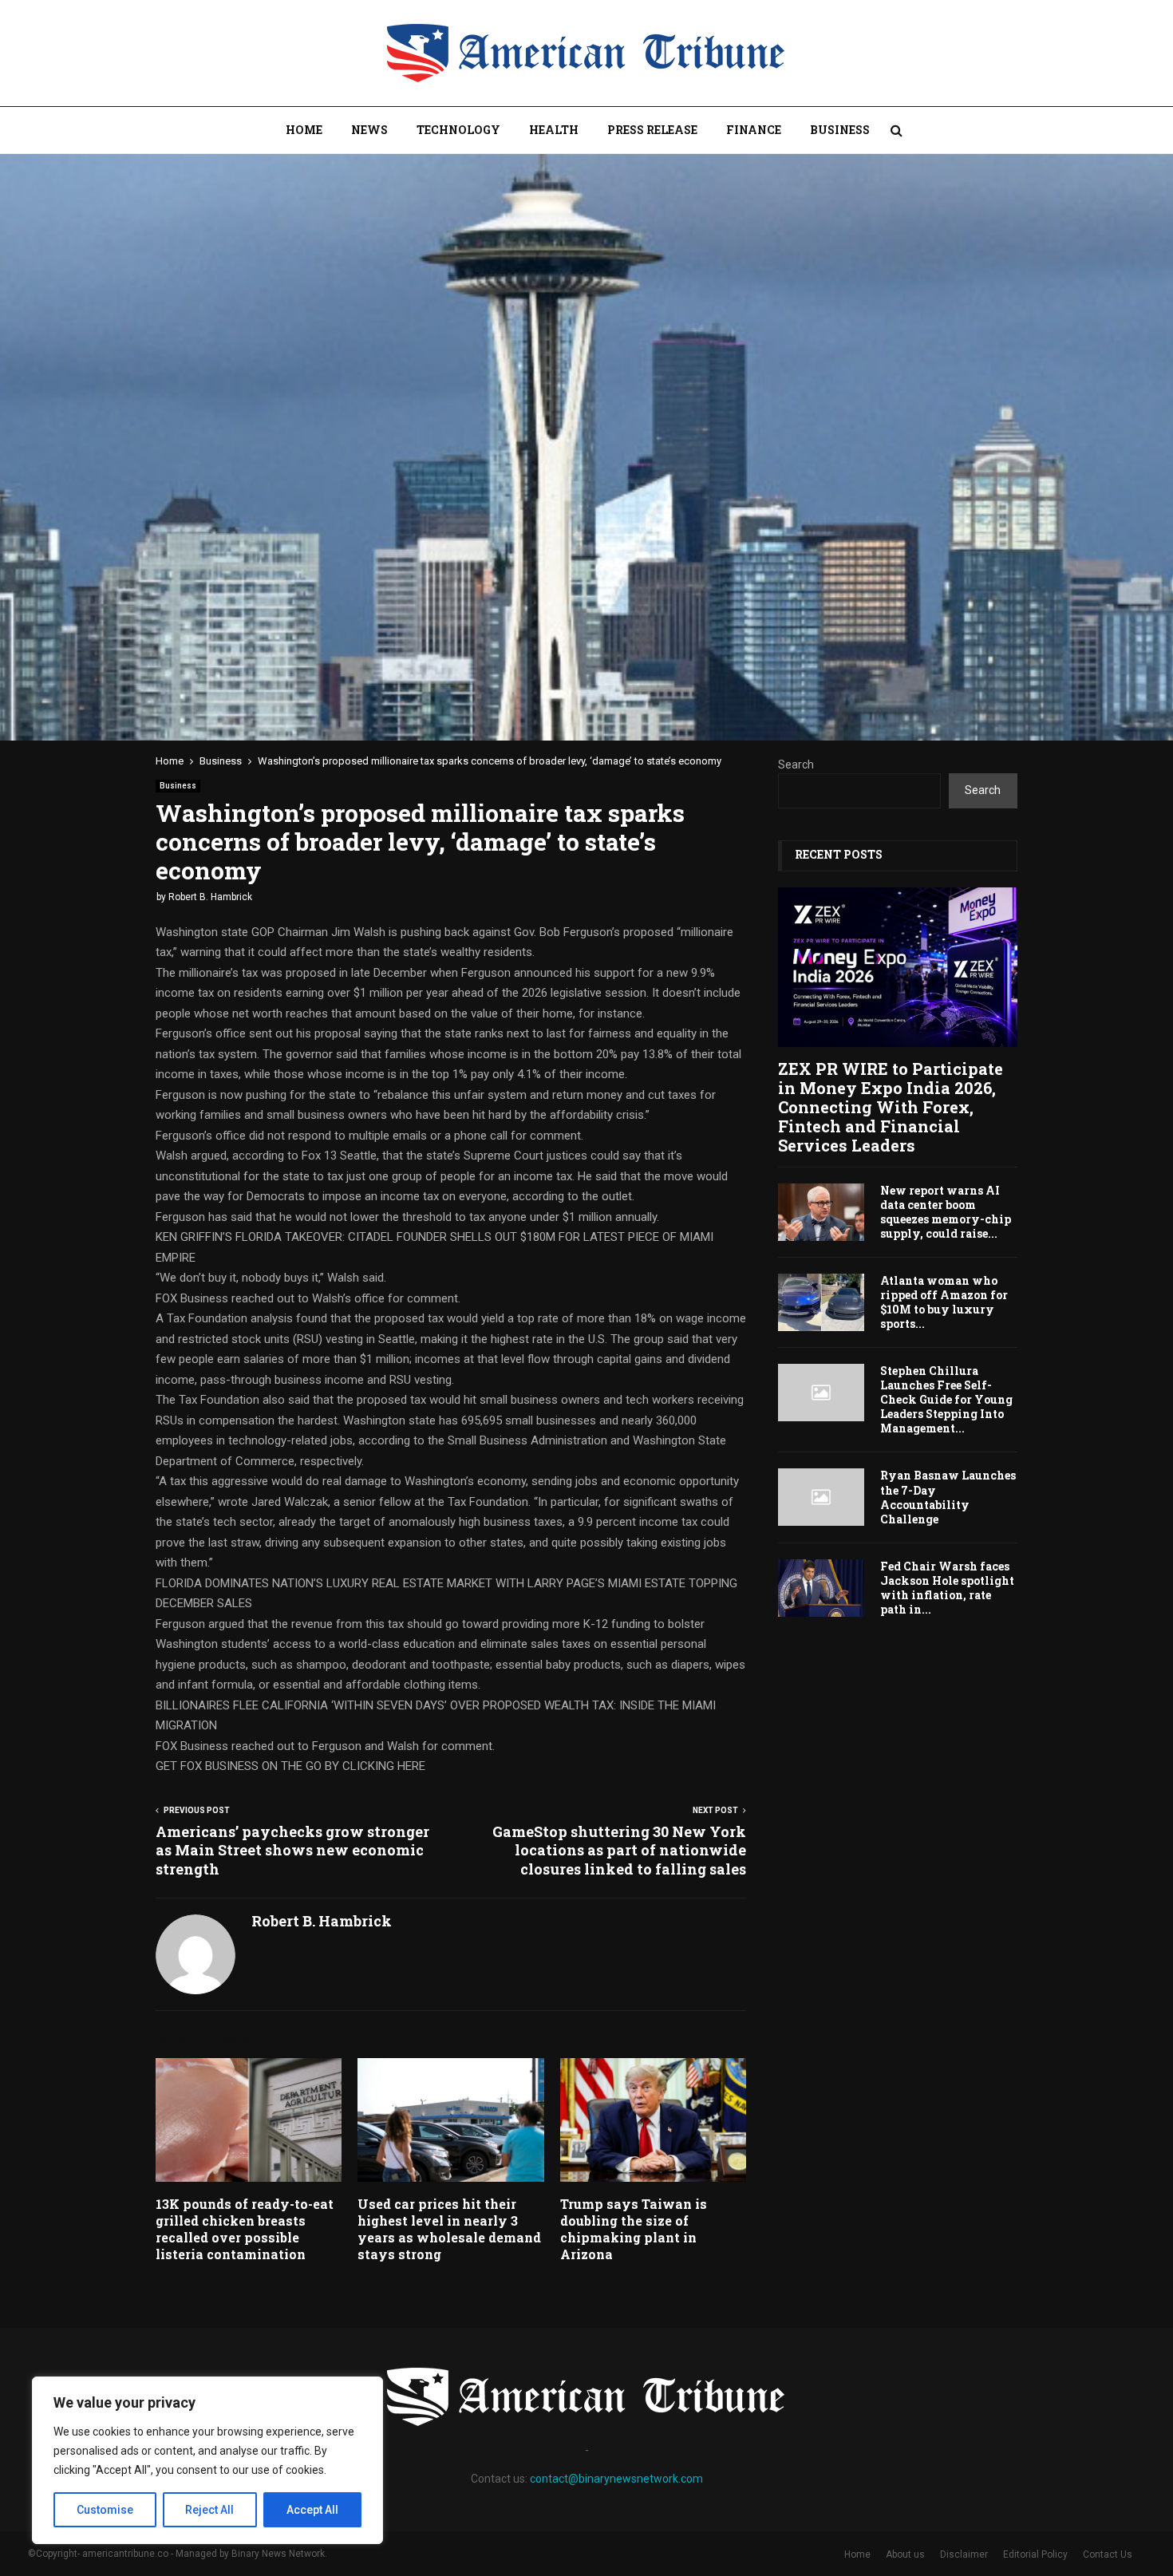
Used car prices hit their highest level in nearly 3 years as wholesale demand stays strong (449, 2228)
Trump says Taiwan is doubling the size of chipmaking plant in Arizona (634, 2228)
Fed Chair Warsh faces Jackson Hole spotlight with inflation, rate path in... (947, 1588)
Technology (458, 130)
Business (840, 130)
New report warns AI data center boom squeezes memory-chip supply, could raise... (946, 1212)
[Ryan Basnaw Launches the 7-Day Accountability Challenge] (821, 1497)
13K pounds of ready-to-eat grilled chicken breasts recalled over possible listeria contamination (245, 2228)
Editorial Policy (1035, 2554)
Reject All (209, 2510)
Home (304, 130)
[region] (207, 2460)
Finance (754, 130)
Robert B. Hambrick (210, 897)
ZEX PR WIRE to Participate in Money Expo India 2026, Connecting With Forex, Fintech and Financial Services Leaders (891, 1107)
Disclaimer (964, 2554)
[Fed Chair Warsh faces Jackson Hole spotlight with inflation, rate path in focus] (821, 1588)
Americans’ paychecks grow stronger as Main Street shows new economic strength (292, 1851)
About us (905, 2554)
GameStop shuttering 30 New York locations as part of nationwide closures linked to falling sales (619, 1851)
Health (554, 130)
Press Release (652, 130)
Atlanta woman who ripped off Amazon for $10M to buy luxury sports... (944, 1302)
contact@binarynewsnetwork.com (616, 2479)
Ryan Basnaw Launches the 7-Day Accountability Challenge (948, 1497)
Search (796, 765)
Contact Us (1108, 2554)
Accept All (312, 2510)
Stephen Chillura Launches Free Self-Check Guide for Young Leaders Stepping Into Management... (946, 1399)
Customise (105, 2510)
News (369, 130)
